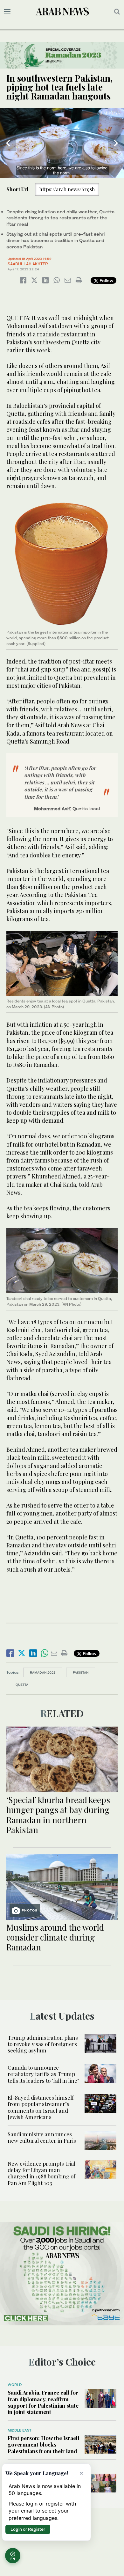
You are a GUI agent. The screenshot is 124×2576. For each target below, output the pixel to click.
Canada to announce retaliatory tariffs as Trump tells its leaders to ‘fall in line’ (43, 2074)
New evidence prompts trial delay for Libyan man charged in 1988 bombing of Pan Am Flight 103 (41, 2173)
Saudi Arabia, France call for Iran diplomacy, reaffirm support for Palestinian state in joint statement (43, 2402)
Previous (8, 143)
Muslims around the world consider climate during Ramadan (55, 1937)
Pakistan (81, 1672)
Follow (106, 280)
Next (116, 143)
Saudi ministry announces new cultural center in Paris (42, 2137)
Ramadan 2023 (43, 1672)
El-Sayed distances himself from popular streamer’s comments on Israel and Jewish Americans (41, 2107)
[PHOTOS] (62, 1886)
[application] (62, 143)
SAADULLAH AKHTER (28, 264)
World (15, 2385)
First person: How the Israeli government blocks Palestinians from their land (43, 2444)
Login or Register (28, 2529)
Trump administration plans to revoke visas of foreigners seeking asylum (43, 2044)
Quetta (22, 1684)
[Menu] (7, 11)
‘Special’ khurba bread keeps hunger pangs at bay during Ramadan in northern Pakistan (58, 1815)
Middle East (20, 2430)
